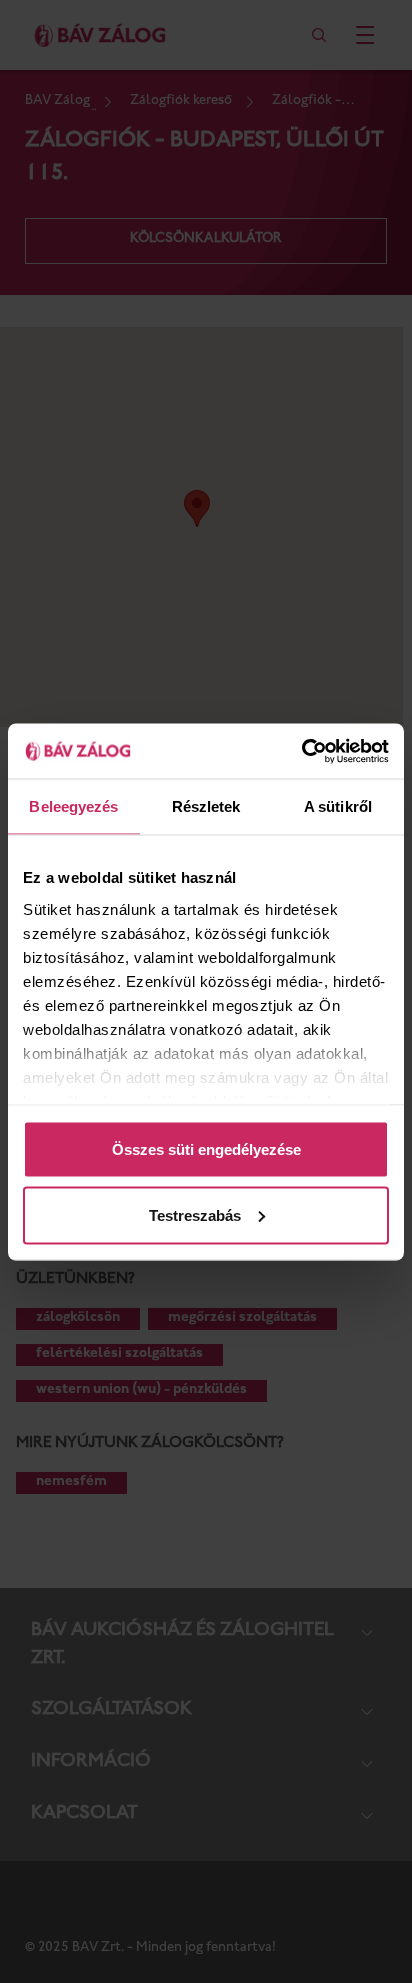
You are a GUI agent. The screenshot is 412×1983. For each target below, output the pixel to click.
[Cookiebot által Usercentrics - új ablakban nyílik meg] (301, 751)
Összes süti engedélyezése (206, 1149)
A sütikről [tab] (338, 806)
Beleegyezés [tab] (73, 806)
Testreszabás (195, 1214)
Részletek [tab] (206, 806)
